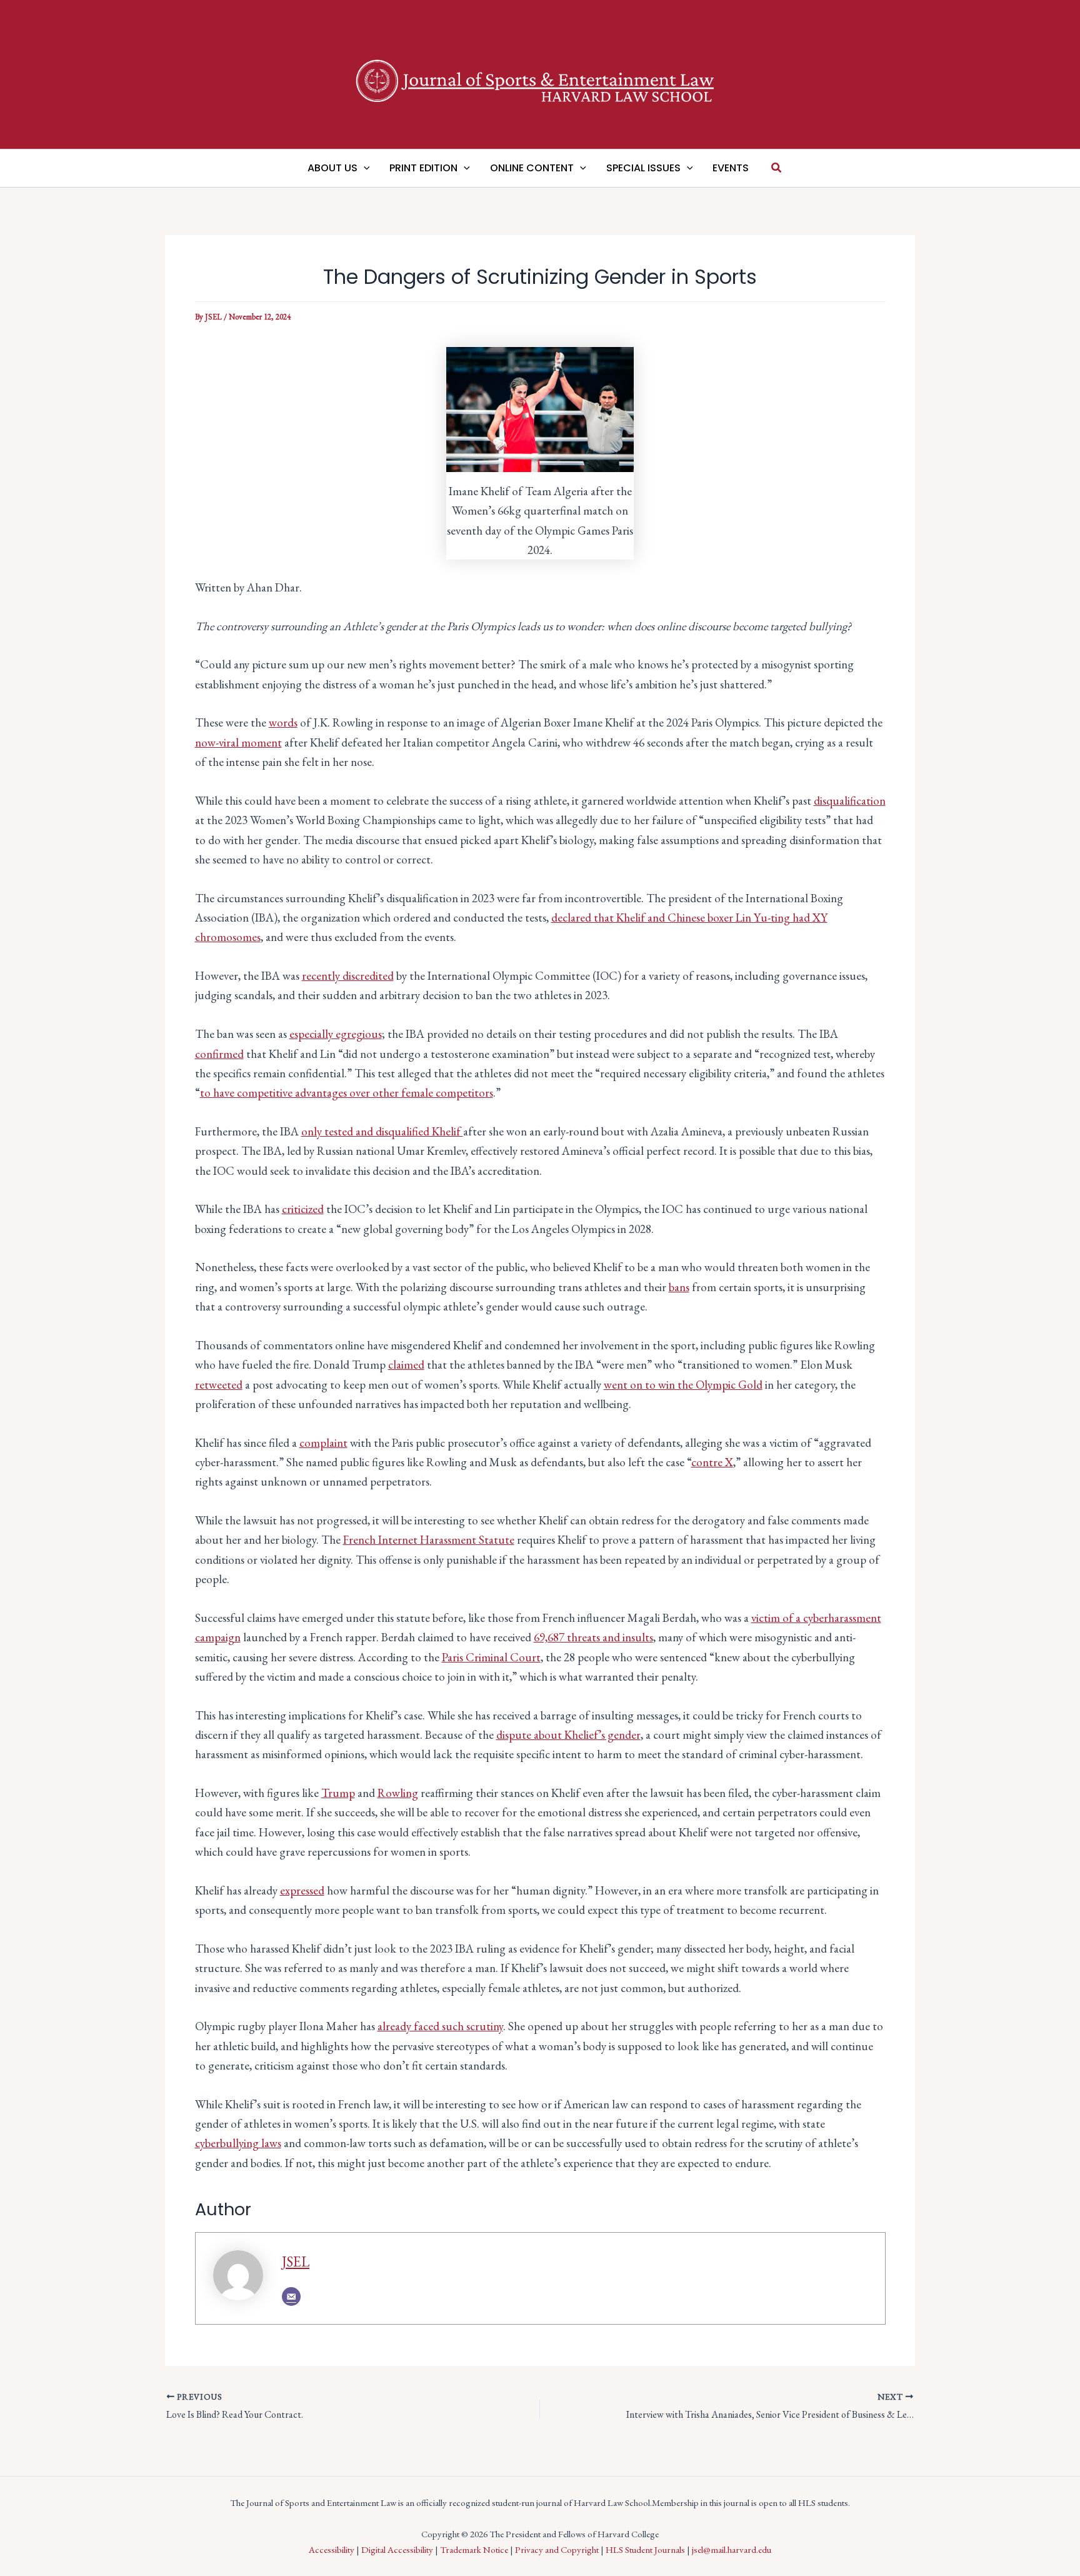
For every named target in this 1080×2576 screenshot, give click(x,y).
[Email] (291, 2297)
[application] (364, 168)
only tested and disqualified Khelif (382, 1131)
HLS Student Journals (645, 2549)
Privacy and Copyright (557, 2549)
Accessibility (332, 2549)
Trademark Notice (474, 2549)
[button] (777, 168)
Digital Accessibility (397, 2549)
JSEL (296, 2262)
